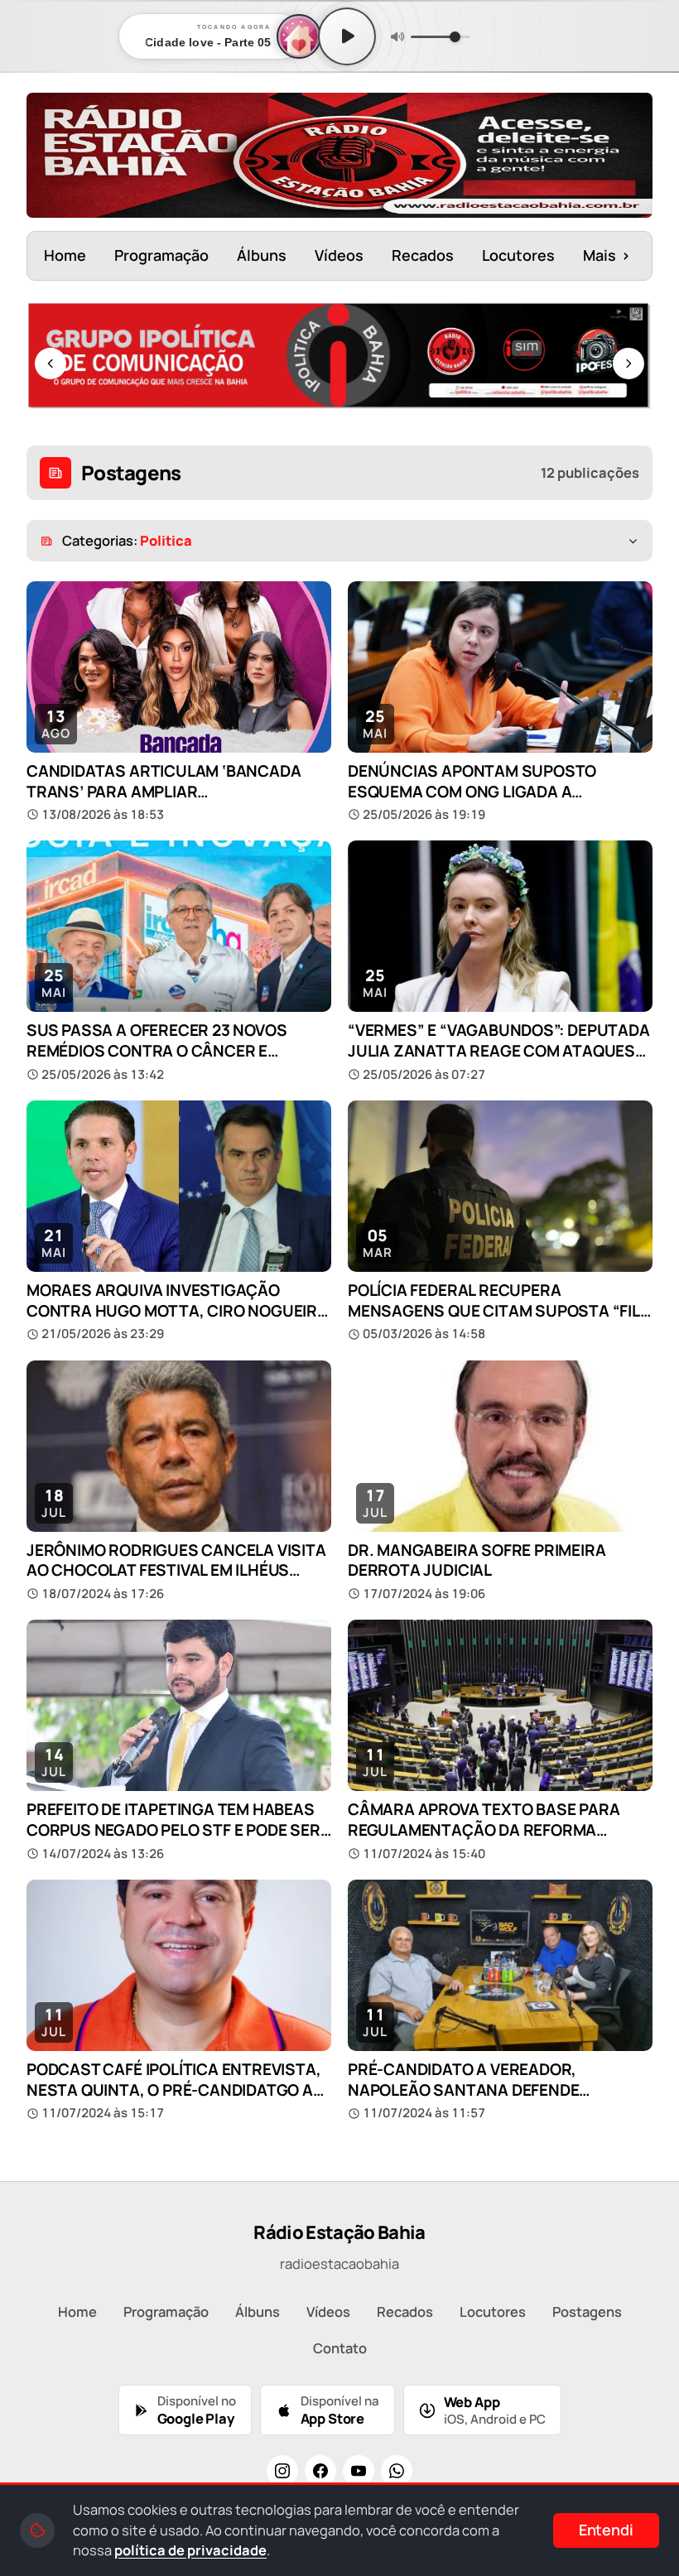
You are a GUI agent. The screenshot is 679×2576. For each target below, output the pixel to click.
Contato (340, 2348)
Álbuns (262, 255)
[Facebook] (320, 2471)
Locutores (518, 255)
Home (65, 255)
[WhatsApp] (397, 2471)
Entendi (606, 2530)
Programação (161, 255)
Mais (607, 255)
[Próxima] (628, 364)
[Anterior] (51, 364)
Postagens (587, 2311)
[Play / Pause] (347, 36)
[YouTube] (359, 2471)
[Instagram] (282, 2471)
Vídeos (339, 255)
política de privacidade (190, 2550)
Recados (423, 255)
